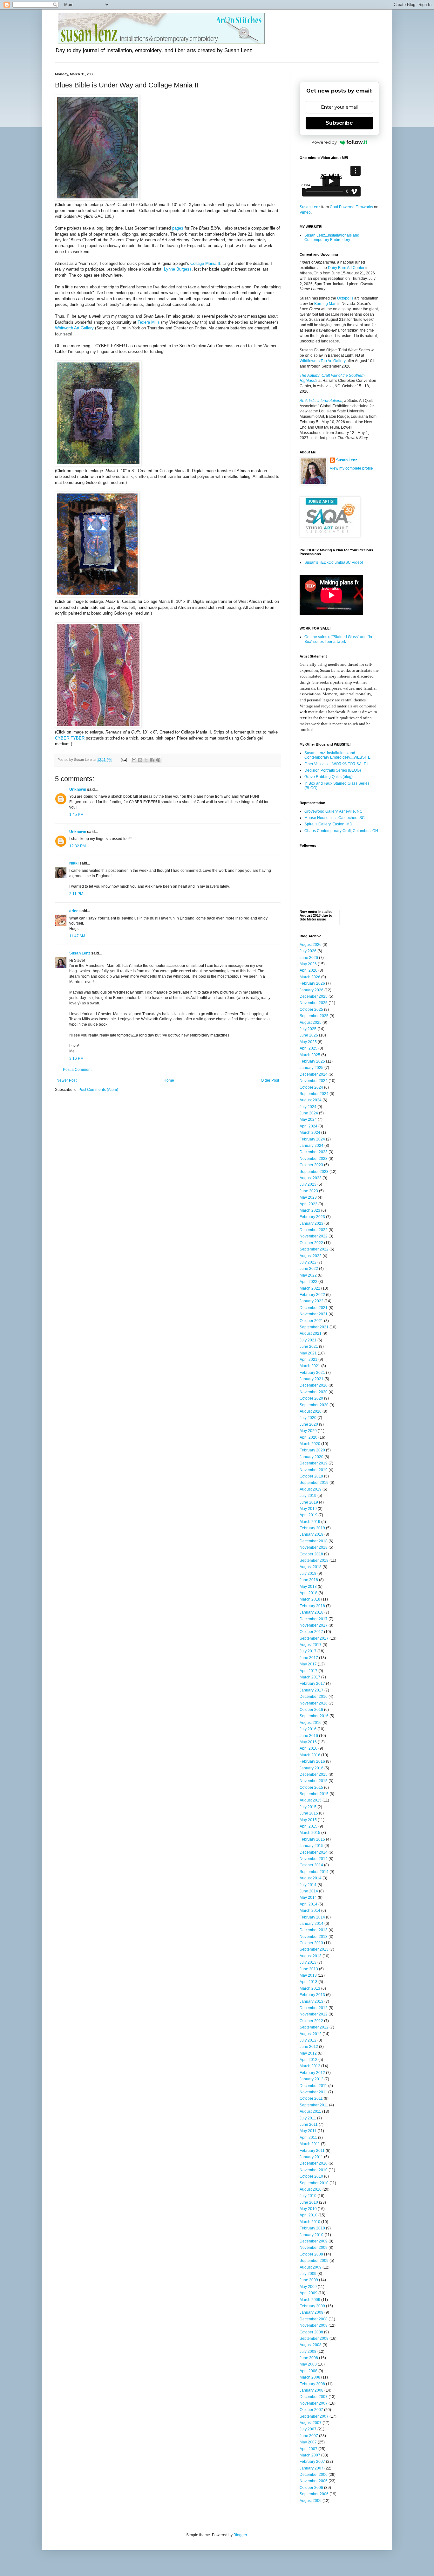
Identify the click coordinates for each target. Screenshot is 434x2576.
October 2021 (311, 1321)
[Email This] (134, 760)
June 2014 (309, 1891)
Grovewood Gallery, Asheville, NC (333, 811)
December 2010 (314, 2163)
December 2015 (314, 1774)
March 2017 (310, 1677)
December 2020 (314, 1385)
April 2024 (309, 1126)
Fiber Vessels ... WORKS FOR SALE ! (336, 764)
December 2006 (314, 2475)
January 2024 (312, 1146)
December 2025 (314, 996)
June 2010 (309, 2202)
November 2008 (314, 2325)
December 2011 (313, 2086)
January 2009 (312, 2312)
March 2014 (310, 1911)
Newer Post (67, 1080)
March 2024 (310, 1133)
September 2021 (314, 1327)
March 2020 (310, 1444)
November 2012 (314, 2014)
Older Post (270, 1080)
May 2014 (308, 1898)
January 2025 (312, 1068)
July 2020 (308, 1418)
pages (178, 228)
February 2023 (312, 1217)
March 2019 (310, 1522)
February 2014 (312, 1917)
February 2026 (312, 983)
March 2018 (310, 1599)
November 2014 (314, 1859)
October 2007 (311, 2410)
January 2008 (312, 2390)
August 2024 (311, 1100)
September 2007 (314, 2416)
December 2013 (314, 1930)
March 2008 (310, 2377)
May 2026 (308, 964)
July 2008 (308, 2352)
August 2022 (311, 1256)
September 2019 (314, 1483)
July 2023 (308, 1184)
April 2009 (309, 2293)
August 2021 (311, 1333)
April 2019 (309, 1515)
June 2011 (309, 2125)
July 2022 (308, 1262)
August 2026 (311, 945)
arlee (74, 911)
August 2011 (310, 2111)
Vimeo (305, 212)
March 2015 (310, 1833)
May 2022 (308, 1275)
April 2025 (309, 1048)
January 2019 (312, 1534)
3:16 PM (76, 1058)
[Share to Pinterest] (158, 760)
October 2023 (311, 1165)
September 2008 (314, 2338)
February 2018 (312, 1606)
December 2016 (314, 1697)
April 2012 (309, 2060)
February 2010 (312, 2228)
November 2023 (314, 1159)
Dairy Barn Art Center (346, 268)
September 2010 (314, 2183)
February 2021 (312, 1373)
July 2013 (308, 1962)
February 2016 (312, 1761)
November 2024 (314, 1081)
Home (169, 1080)
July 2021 (308, 1340)
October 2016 (311, 1710)
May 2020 (308, 1431)
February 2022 (312, 1295)
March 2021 (310, 1366)
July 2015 (308, 1807)
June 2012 (309, 2047)
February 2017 (312, 1684)
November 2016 (314, 1703)
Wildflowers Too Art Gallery (323, 361)
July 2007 (308, 2429)
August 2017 (311, 1645)
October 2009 (311, 2254)
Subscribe (339, 123)
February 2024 (312, 1139)
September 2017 (314, 1638)
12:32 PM (78, 846)
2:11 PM (76, 894)
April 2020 (309, 1437)
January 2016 (312, 1768)
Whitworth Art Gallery (74, 328)
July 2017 (308, 1651)
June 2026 (309, 958)
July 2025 (308, 1029)
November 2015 (314, 1781)
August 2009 (311, 2267)
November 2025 (314, 1003)
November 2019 (314, 1470)
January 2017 (312, 1690)
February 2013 (312, 1995)
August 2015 (311, 1800)
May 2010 (308, 2209)
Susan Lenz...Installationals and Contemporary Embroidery (332, 238)
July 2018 (308, 1574)
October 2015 (311, 1787)
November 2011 (313, 2092)
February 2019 (312, 1528)
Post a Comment (77, 1070)
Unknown (78, 789)
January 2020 (312, 1457)
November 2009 (314, 2248)
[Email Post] (124, 760)
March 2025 (310, 1055)
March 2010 (310, 2222)
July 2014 (308, 1885)
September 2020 (314, 1405)
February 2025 (312, 1061)
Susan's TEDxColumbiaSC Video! (334, 562)
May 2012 (308, 2053)
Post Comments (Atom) (98, 1090)
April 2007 (309, 2449)
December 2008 (314, 2319)
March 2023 (310, 1210)
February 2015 (312, 1839)
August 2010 (311, 2189)
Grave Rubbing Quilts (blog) (329, 777)
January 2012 (312, 2079)
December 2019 (314, 1463)
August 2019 (311, 1489)
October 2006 (311, 2488)
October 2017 (311, 1632)
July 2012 (308, 2040)
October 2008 (311, 2332)
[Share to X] (146, 760)
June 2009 (309, 2280)
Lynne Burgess (178, 269)
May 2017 (308, 1664)
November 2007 (314, 2403)
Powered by (324, 142)
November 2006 (314, 2481)
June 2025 (309, 1035)
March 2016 (310, 1755)
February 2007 (312, 2462)
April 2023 (309, 1204)
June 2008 (309, 2358)
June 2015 (309, 1813)
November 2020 (314, 1392)
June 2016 (309, 1736)
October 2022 (311, 1243)
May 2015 (308, 1820)
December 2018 (314, 1541)
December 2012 (314, 2008)
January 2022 (312, 1301)
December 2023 (314, 1152)
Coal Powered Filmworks (351, 207)
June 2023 (309, 1191)
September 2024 (314, 1094)
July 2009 (308, 2274)
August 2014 (311, 1878)
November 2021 (314, 1314)
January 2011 (311, 2157)
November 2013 (314, 1937)
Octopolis (345, 298)
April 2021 (309, 1360)
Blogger (240, 2535)
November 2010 (314, 2170)
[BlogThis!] (140, 760)
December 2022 (314, 1230)
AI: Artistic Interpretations (321, 401)
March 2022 (310, 1288)
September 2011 (314, 2105)
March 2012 (310, 2066)
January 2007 (312, 2468)
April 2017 (309, 1671)
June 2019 (309, 1502)
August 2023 (311, 1178)
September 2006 (314, 2494)
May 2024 (308, 1119)
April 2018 (309, 1593)
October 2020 (311, 1398)
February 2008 (312, 2384)
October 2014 (311, 1865)
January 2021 (312, 1379)
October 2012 (311, 2021)
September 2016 (314, 1716)
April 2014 (309, 1904)
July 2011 (308, 2118)
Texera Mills (149, 322)
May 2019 (308, 1509)
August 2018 (311, 1567)
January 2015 (312, 1846)
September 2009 (314, 2261)
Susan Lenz (80, 953)
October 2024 (311, 1087)
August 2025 (311, 1023)
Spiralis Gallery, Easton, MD (328, 824)
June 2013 (309, 1969)
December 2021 (314, 1308)
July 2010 (308, 2196)
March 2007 (310, 2455)
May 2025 (308, 1042)
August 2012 (311, 2034)
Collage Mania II (205, 263)
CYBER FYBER (70, 738)
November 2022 (314, 1236)
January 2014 (312, 1924)
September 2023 (314, 1172)
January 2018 (312, 1612)
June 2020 (309, 1424)
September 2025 (314, 1016)
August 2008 (311, 2345)
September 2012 (314, 2027)
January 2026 (312, 990)
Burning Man (325, 304)
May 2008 (308, 2364)
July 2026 (308, 951)
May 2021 (308, 1353)
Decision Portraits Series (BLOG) (333, 770)
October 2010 (311, 2176)
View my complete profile (351, 468)
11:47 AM (77, 936)
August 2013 (311, 1956)
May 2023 (308, 1197)
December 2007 (314, 2397)
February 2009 (312, 2306)
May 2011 (308, 2131)
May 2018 (308, 1587)
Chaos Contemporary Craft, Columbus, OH (341, 831)
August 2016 (311, 1723)
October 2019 (311, 1476)
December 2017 (314, 1619)
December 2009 (314, 2241)
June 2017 (309, 1658)
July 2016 (308, 1729)
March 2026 (310, 977)
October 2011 (311, 2098)
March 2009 (310, 2300)
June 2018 (309, 1580)
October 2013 (311, 1943)
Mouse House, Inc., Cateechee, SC (335, 818)
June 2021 (309, 1347)
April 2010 (309, 2215)
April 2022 (309, 1282)
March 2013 (310, 1988)
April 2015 (309, 1826)
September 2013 (314, 1949)
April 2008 (309, 2371)
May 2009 (308, 2287)
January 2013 (312, 2001)
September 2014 (314, 1872)
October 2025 (311, 1009)
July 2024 (308, 1107)
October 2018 (311, 1554)
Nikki (74, 863)
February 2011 (312, 2151)
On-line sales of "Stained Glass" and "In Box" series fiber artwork (338, 639)
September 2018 (314, 1560)
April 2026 (309, 970)
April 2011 (308, 2138)
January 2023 (312, 1223)
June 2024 (309, 1113)
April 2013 (309, 1982)
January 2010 (312, 2235)
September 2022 (314, 1249)
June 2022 (309, 1269)
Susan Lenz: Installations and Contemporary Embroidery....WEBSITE (337, 755)
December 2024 (314, 1074)
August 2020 (311, 1411)
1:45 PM (76, 815)
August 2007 (311, 2423)
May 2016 (308, 1742)
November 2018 (314, 1547)
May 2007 (308, 2442)
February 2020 (312, 1450)
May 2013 (308, 1975)
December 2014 (314, 1852)
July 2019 (308, 1496)
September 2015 (314, 1794)
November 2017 (314, 1625)
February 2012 (312, 2073)
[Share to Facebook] (152, 760)
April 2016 (309, 1748)
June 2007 (309, 2436)
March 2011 (310, 2144)
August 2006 (311, 2501)
